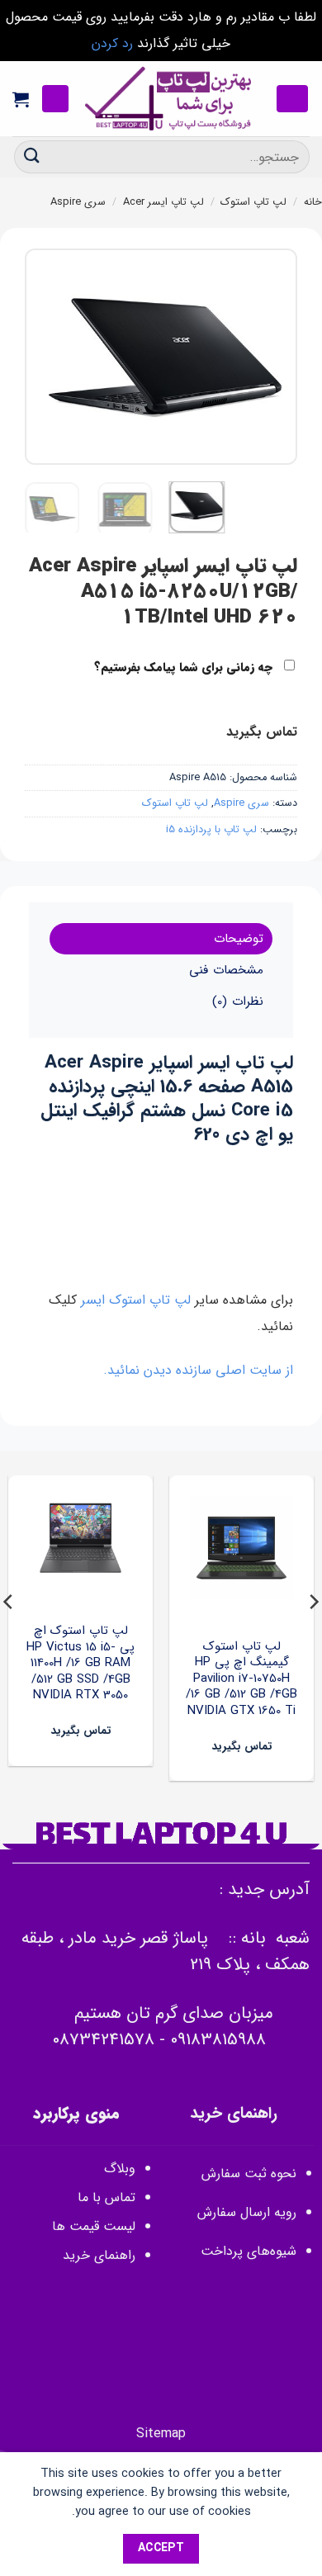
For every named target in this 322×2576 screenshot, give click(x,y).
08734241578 (103, 2040)
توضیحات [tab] (239, 939)
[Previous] (271, 357)
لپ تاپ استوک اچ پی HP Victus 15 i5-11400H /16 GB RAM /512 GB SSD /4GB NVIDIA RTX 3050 (80, 1664)
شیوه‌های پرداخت (249, 2251)
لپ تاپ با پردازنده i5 (211, 830)
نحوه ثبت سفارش (249, 2173)
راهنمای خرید (97, 2255)
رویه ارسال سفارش (247, 2212)
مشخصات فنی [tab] (226, 970)
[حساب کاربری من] (55, 99)
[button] (292, 99)
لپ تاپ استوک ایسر (136, 1300)
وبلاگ (120, 2169)
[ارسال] (32, 156)
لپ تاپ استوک (253, 202)
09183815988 (218, 2040)
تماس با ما (107, 2197)
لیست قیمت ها (94, 2226)
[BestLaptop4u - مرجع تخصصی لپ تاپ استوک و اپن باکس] (169, 99)
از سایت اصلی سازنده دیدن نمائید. (198, 1370)
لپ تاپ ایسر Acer (163, 202)
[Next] (39, 357)
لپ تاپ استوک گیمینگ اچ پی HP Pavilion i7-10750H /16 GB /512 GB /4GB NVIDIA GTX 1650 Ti (241, 1679)
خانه (313, 202)
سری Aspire (78, 202)
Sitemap (161, 2434)
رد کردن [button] (112, 43)
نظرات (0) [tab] (237, 1002)
